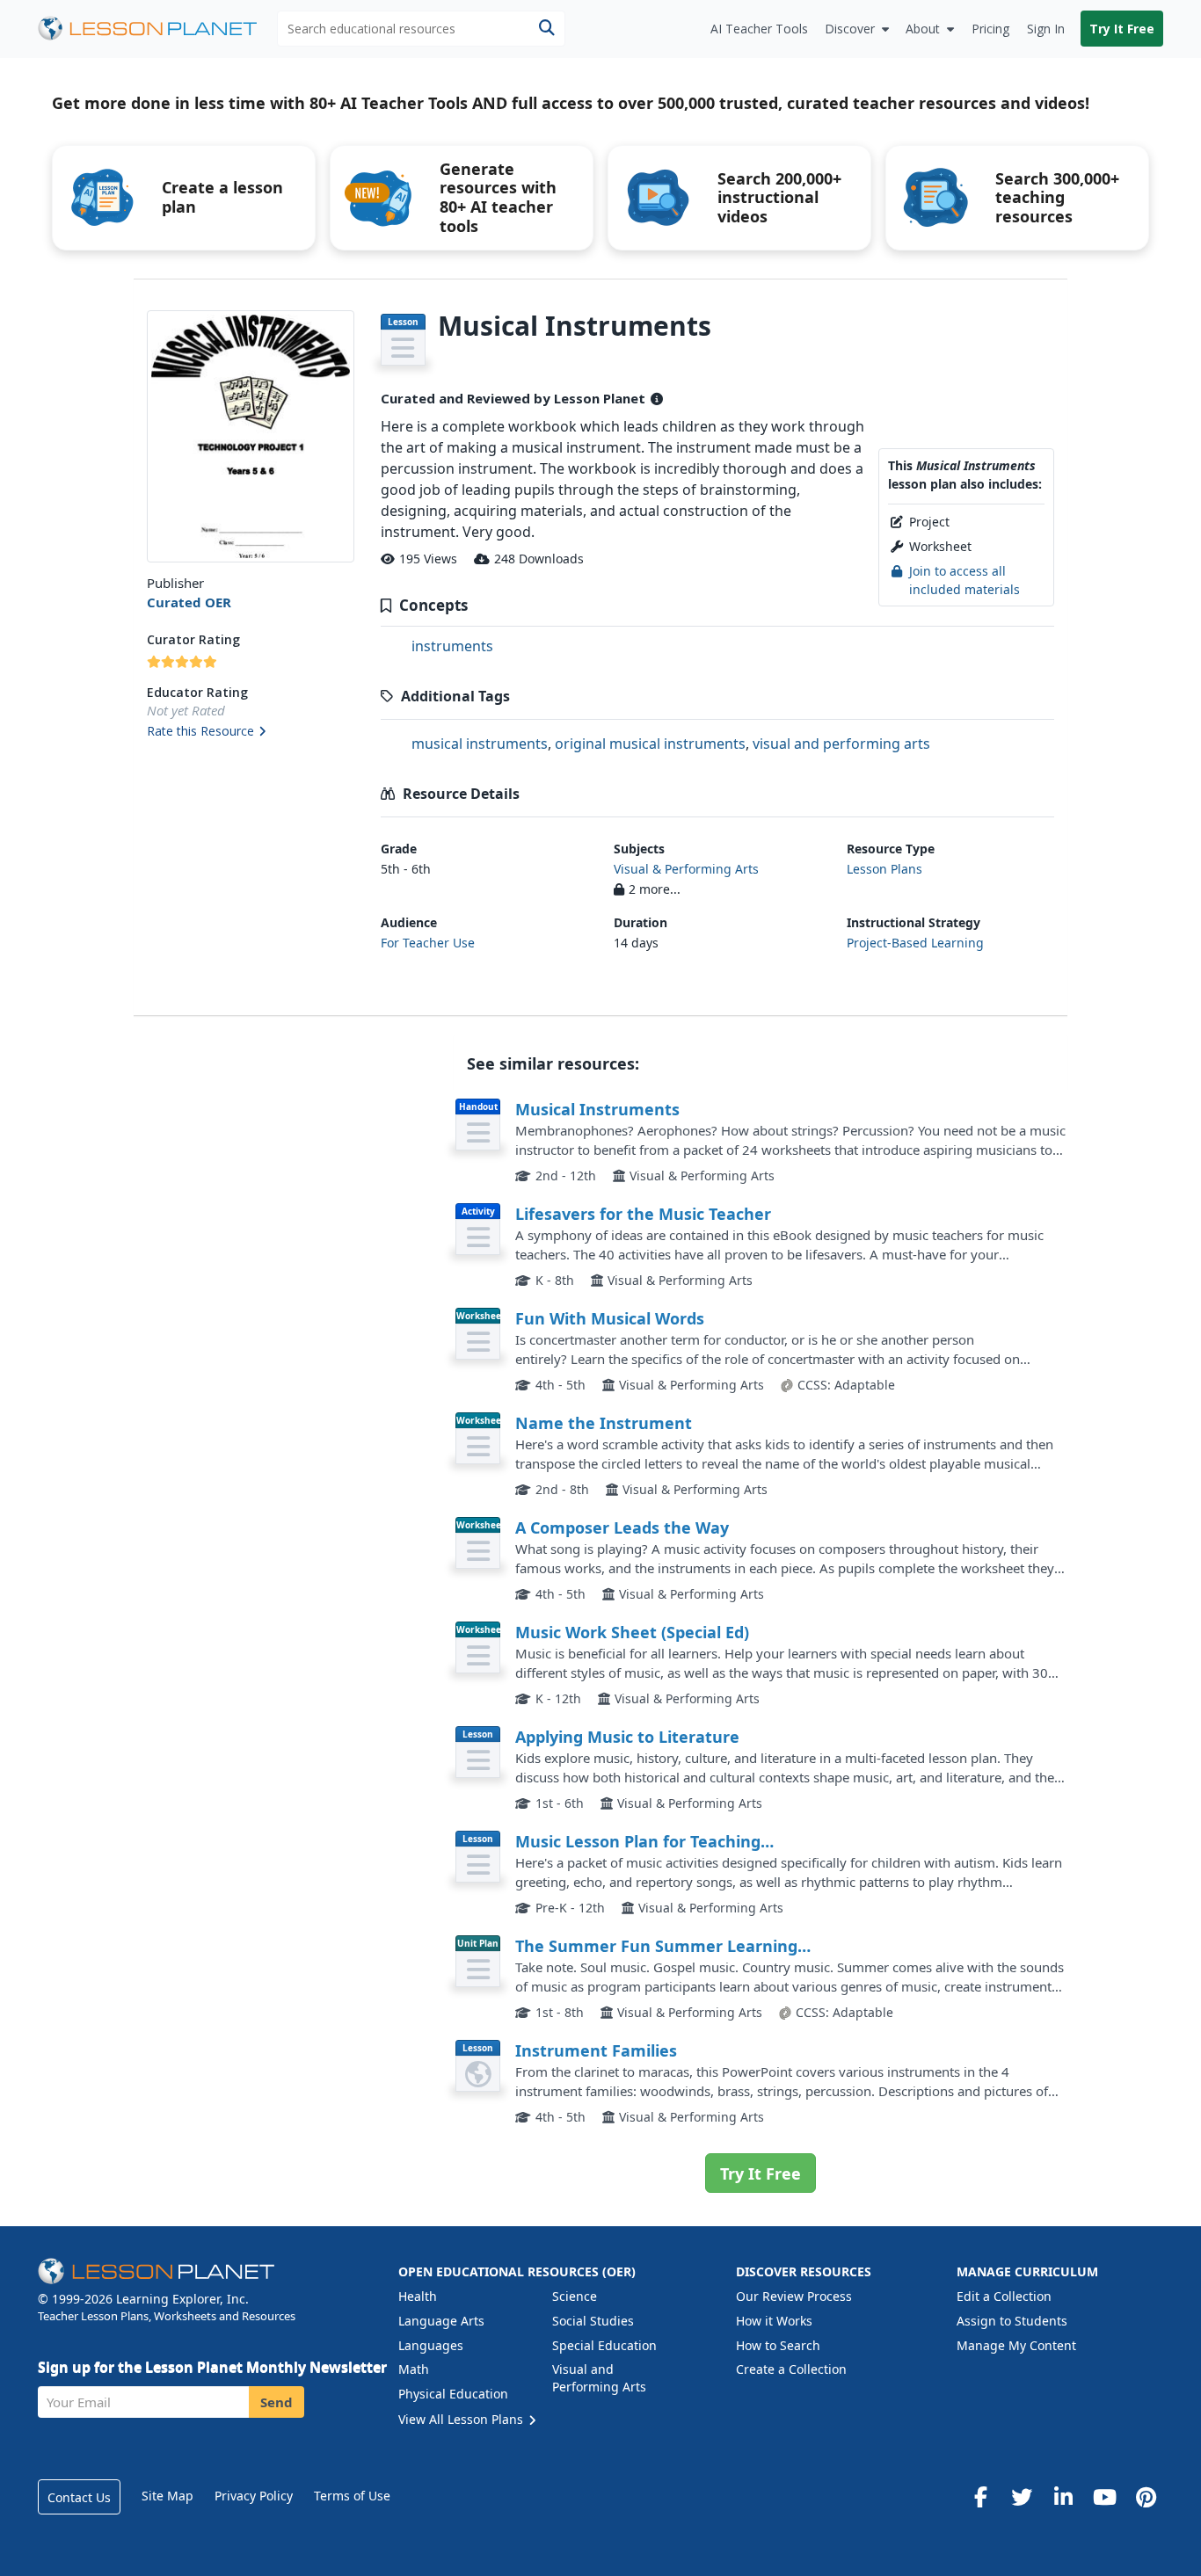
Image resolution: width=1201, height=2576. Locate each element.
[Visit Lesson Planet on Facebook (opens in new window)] (980, 2497)
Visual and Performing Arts (599, 2378)
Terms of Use (352, 2496)
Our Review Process (794, 2296)
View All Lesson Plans (462, 2419)
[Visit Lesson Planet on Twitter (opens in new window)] (1022, 2497)
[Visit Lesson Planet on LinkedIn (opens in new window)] (1063, 2497)
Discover (850, 29)
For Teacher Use (428, 943)
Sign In (1046, 29)
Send (277, 2402)
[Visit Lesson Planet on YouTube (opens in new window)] (1104, 2497)
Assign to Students (1012, 2321)
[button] (250, 732)
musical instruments (480, 744)
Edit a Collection (1004, 2296)
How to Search (778, 2345)
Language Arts (441, 2321)
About (923, 29)
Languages (431, 2345)
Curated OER (189, 602)
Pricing (990, 29)
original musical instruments (650, 744)
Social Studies (593, 2321)
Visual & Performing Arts (686, 869)
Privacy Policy (254, 2496)
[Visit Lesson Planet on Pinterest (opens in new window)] (1146, 2497)
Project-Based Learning (915, 943)
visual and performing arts (841, 744)
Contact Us (79, 2497)
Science (575, 2296)
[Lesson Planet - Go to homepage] (157, 29)
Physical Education (453, 2394)
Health (418, 2296)
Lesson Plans (884, 869)
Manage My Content (1016, 2345)
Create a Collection (791, 2369)
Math (414, 2369)
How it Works (774, 2321)
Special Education (604, 2345)
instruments (452, 646)
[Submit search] (546, 29)
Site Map (167, 2496)
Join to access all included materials (964, 580)
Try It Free (1122, 29)
